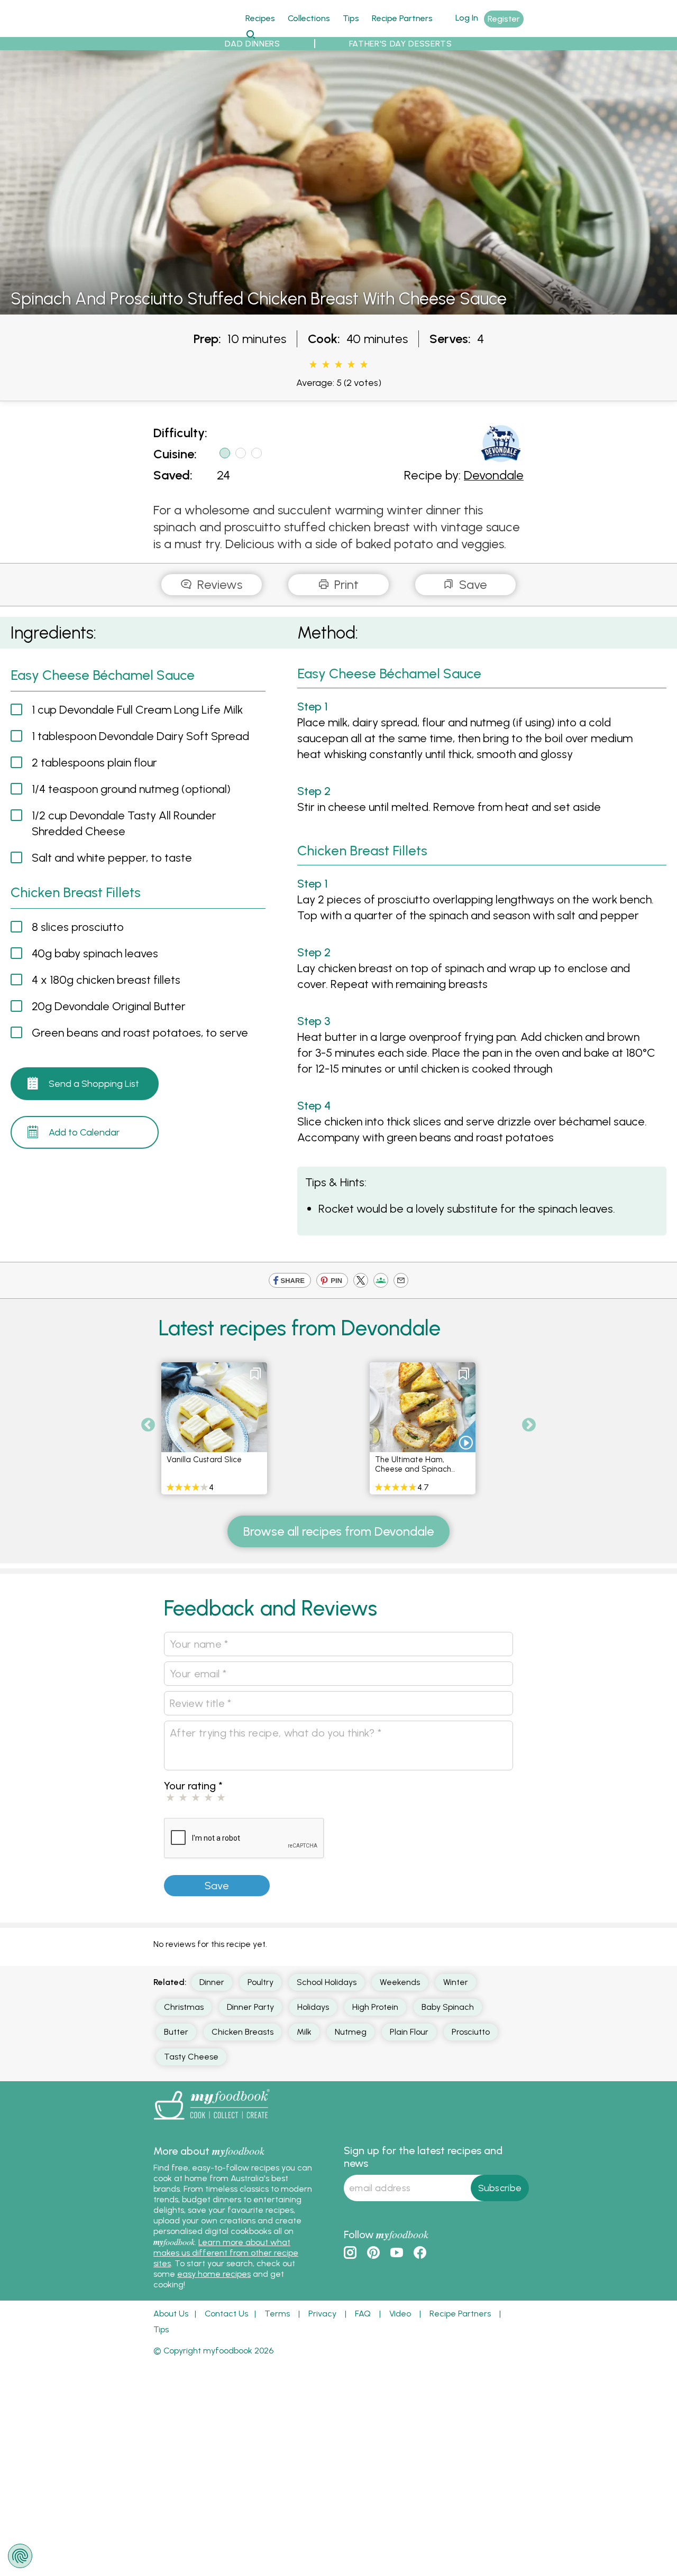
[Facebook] (290, 1282)
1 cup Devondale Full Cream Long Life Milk (137, 710)
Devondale (494, 475)
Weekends (400, 1982)
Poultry (260, 1982)
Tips (351, 18)
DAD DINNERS (252, 44)
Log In (467, 18)
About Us (171, 2314)
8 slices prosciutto (78, 927)
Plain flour (409, 2032)
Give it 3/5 (338, 365)
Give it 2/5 (326, 365)
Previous (148, 1425)
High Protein (375, 2007)
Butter (176, 2032)
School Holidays (327, 1982)
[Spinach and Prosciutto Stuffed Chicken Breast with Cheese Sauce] (338, 308)
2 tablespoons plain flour (94, 763)
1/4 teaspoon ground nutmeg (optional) (131, 789)
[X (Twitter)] (361, 1282)
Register (504, 19)
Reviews (218, 584)
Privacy (322, 2314)
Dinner (212, 1982)
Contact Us (226, 2314)
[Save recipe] (255, 1374)
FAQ (363, 2314)
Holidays (313, 2007)
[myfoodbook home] (193, 31)
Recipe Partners (402, 18)
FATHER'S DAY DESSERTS (401, 44)
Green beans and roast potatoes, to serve (140, 1033)
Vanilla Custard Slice (204, 1460)
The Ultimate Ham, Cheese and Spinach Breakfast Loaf (413, 1469)
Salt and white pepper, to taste (112, 858)
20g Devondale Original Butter (109, 1006)
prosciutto (471, 2032)
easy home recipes (214, 2274)
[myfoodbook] (212, 2122)
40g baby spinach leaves (95, 953)
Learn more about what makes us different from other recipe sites (226, 2253)
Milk (304, 2032)
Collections (309, 18)
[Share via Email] (401, 1282)
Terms (277, 2314)
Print (345, 584)
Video (400, 2314)
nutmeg (351, 2032)
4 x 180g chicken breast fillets (106, 980)
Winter (456, 1982)
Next (529, 1425)
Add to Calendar (84, 1132)
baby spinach (448, 2007)
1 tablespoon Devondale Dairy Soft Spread (140, 736)
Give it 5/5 (364, 365)
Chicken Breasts (243, 2032)
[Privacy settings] (20, 2556)
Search (250, 34)
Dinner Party (250, 2007)
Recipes (260, 18)
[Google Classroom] (381, 1282)
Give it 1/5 (313, 365)
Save (472, 584)
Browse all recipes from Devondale (338, 1531)
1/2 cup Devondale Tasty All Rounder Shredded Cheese (124, 823)
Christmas (184, 2007)
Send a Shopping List (94, 1084)
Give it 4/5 (351, 365)
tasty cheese (191, 2057)
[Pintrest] (332, 1282)
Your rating (193, 1786)
